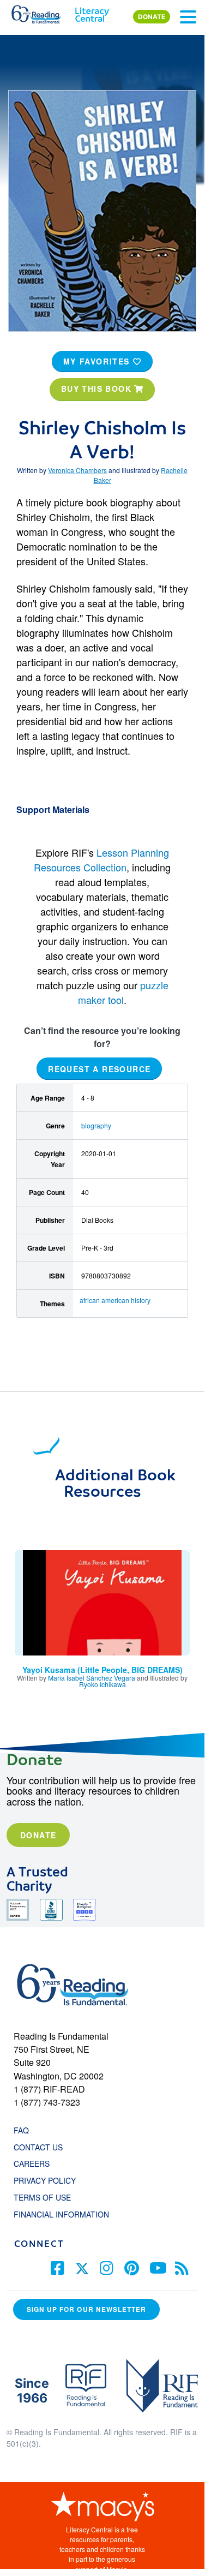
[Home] (42, 12)
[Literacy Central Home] (92, 12)
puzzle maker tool (123, 992)
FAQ (21, 2130)
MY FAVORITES (98, 361)
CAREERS (32, 2163)
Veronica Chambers (77, 470)
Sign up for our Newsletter (86, 2309)
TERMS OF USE (48, 2197)
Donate (38, 1835)
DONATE (152, 17)
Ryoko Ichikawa (102, 1684)
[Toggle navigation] (188, 17)
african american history (115, 1300)
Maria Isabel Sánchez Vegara (92, 1678)
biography (96, 1125)
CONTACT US (41, 2147)
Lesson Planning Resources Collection (101, 860)
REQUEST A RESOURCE (99, 1068)
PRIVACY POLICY (45, 2180)
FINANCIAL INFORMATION (61, 2214)
